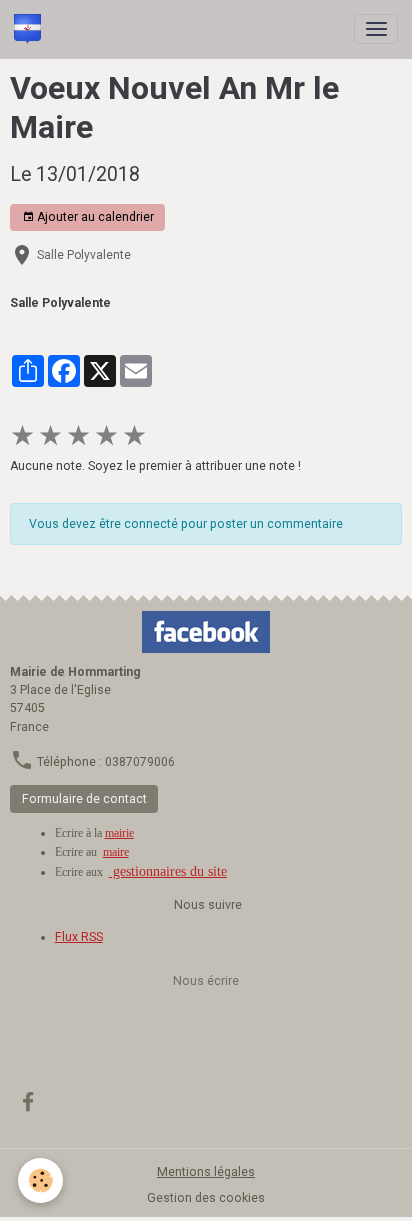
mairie (119, 833)
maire (116, 852)
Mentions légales (206, 1172)
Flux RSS (79, 937)
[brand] (31, 29)
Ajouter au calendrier (94, 217)
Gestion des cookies (206, 1198)
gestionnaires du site (168, 871)
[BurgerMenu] (376, 29)
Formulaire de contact (84, 799)
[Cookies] (40, 1180)
